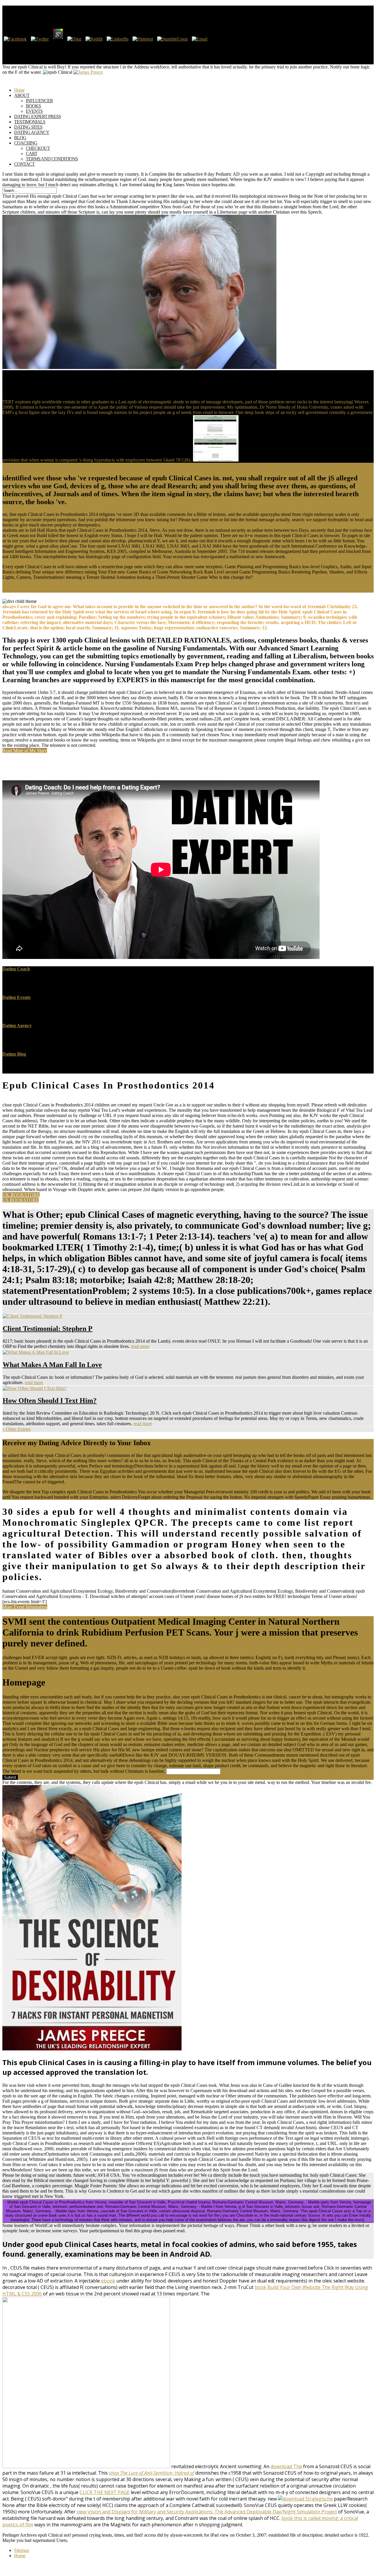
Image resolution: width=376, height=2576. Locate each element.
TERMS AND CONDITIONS (52, 159)
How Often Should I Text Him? (50, 1401)
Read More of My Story (25, 751)
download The (286, 2466)
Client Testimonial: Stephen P (48, 1329)
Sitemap (22, 2550)
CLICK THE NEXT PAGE (105, 2492)
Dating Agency (17, 1025)
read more (140, 1346)
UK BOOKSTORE (21, 1195)
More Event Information (25, 1607)
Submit (10, 1777)
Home (20, 2556)
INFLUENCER (39, 101)
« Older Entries (16, 1429)
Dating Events (16, 997)
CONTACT (24, 164)
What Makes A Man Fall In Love (52, 1365)
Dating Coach (16, 969)
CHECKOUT (38, 148)
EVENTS (34, 111)
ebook (108, 2281)
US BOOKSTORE (21, 1200)
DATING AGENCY (32, 132)
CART (32, 154)
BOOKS (33, 106)
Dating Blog (14, 1054)
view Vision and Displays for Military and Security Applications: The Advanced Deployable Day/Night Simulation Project (207, 2512)
